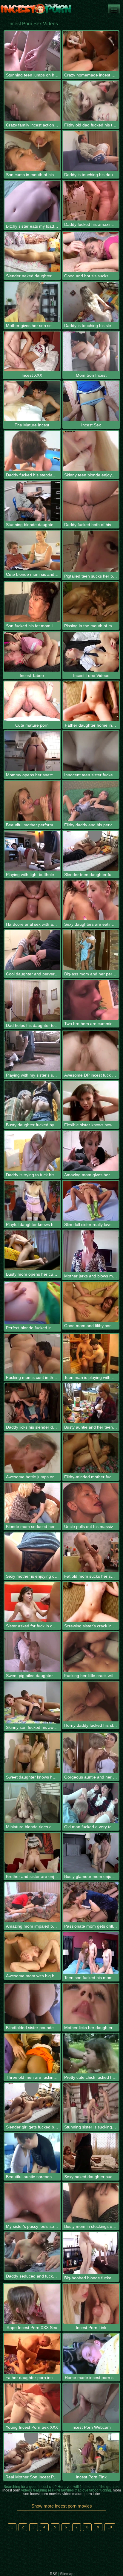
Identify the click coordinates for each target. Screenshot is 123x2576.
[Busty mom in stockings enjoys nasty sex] (91, 2203)
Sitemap (67, 2574)
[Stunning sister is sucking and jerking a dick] (91, 2103)
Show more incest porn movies (62, 2506)
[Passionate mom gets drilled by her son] (91, 1902)
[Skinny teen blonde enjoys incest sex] (91, 451)
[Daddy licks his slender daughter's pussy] (32, 1403)
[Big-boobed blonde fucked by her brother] (91, 2253)
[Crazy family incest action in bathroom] (32, 101)
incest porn (11, 2490)
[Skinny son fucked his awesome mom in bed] (32, 1702)
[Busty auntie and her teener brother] (91, 1403)
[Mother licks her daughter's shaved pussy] (91, 2003)
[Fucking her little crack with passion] (91, 1652)
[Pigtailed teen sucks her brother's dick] (91, 551)
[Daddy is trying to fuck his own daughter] (32, 1151)
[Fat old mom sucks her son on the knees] (91, 1552)
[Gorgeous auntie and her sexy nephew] (91, 1753)
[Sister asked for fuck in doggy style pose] (32, 1602)
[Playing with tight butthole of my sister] (32, 851)
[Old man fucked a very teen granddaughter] (91, 1803)
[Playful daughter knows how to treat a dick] (32, 1201)
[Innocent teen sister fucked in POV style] (91, 751)
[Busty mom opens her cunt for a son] (32, 1250)
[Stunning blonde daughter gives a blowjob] (32, 501)
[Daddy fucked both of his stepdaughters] (91, 501)
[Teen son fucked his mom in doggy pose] (91, 1953)
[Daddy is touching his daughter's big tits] (91, 151)
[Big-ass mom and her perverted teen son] (91, 950)
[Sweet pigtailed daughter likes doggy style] (32, 1652)
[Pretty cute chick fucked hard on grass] (91, 2053)
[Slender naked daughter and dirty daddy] (32, 252)
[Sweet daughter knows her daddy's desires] (32, 1753)
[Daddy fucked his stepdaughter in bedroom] (32, 451)
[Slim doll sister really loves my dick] (91, 1201)
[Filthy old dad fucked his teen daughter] (91, 101)
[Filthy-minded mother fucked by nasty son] (91, 1453)
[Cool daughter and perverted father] (32, 950)
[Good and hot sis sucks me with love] (91, 252)
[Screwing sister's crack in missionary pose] (91, 1602)
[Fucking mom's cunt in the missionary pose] (32, 1354)
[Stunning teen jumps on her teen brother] (32, 51)
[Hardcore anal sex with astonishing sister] (32, 900)
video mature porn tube (81, 2494)
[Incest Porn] (36, 9)
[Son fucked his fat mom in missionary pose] (32, 602)
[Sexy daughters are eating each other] (91, 900)
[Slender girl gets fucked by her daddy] (32, 2103)
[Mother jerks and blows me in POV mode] (91, 1251)
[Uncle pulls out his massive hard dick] (91, 1503)
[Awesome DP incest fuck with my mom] (91, 1051)
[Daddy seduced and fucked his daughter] (32, 2252)
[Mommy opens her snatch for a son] (32, 751)
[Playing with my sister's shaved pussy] (32, 1051)
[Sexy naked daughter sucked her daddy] (91, 2153)
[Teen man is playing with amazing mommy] (91, 1354)
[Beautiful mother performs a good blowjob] (32, 801)
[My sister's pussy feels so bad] (32, 2203)
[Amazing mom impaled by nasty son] (32, 1902)
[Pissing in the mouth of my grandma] (91, 602)
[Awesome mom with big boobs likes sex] (32, 1952)
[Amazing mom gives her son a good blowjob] (91, 1151)
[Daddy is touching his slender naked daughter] (91, 302)
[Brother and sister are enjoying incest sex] (32, 1853)
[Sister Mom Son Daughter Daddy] (114, 9)
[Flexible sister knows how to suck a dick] (91, 1101)
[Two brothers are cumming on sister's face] (91, 1000)
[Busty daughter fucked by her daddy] (32, 1101)
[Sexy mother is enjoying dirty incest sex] (32, 1552)
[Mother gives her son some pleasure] (32, 302)
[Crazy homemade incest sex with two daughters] (91, 51)
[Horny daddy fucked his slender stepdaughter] (91, 1701)
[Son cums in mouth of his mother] (32, 151)
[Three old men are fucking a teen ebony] (32, 2053)
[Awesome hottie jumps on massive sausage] (32, 1453)
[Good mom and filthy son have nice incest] (91, 1302)
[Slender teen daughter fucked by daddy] (91, 851)
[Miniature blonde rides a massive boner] (32, 1803)
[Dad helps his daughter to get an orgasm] (32, 1001)
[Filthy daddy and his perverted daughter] (91, 801)
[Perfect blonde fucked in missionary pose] (32, 1303)
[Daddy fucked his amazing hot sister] (91, 201)
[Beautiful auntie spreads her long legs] (32, 2153)
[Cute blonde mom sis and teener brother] (32, 550)
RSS (54, 2574)
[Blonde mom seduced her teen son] (32, 1503)
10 (110, 2527)
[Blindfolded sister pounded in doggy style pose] (32, 2003)
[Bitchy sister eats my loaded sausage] (32, 201)
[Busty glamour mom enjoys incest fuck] (91, 1853)
